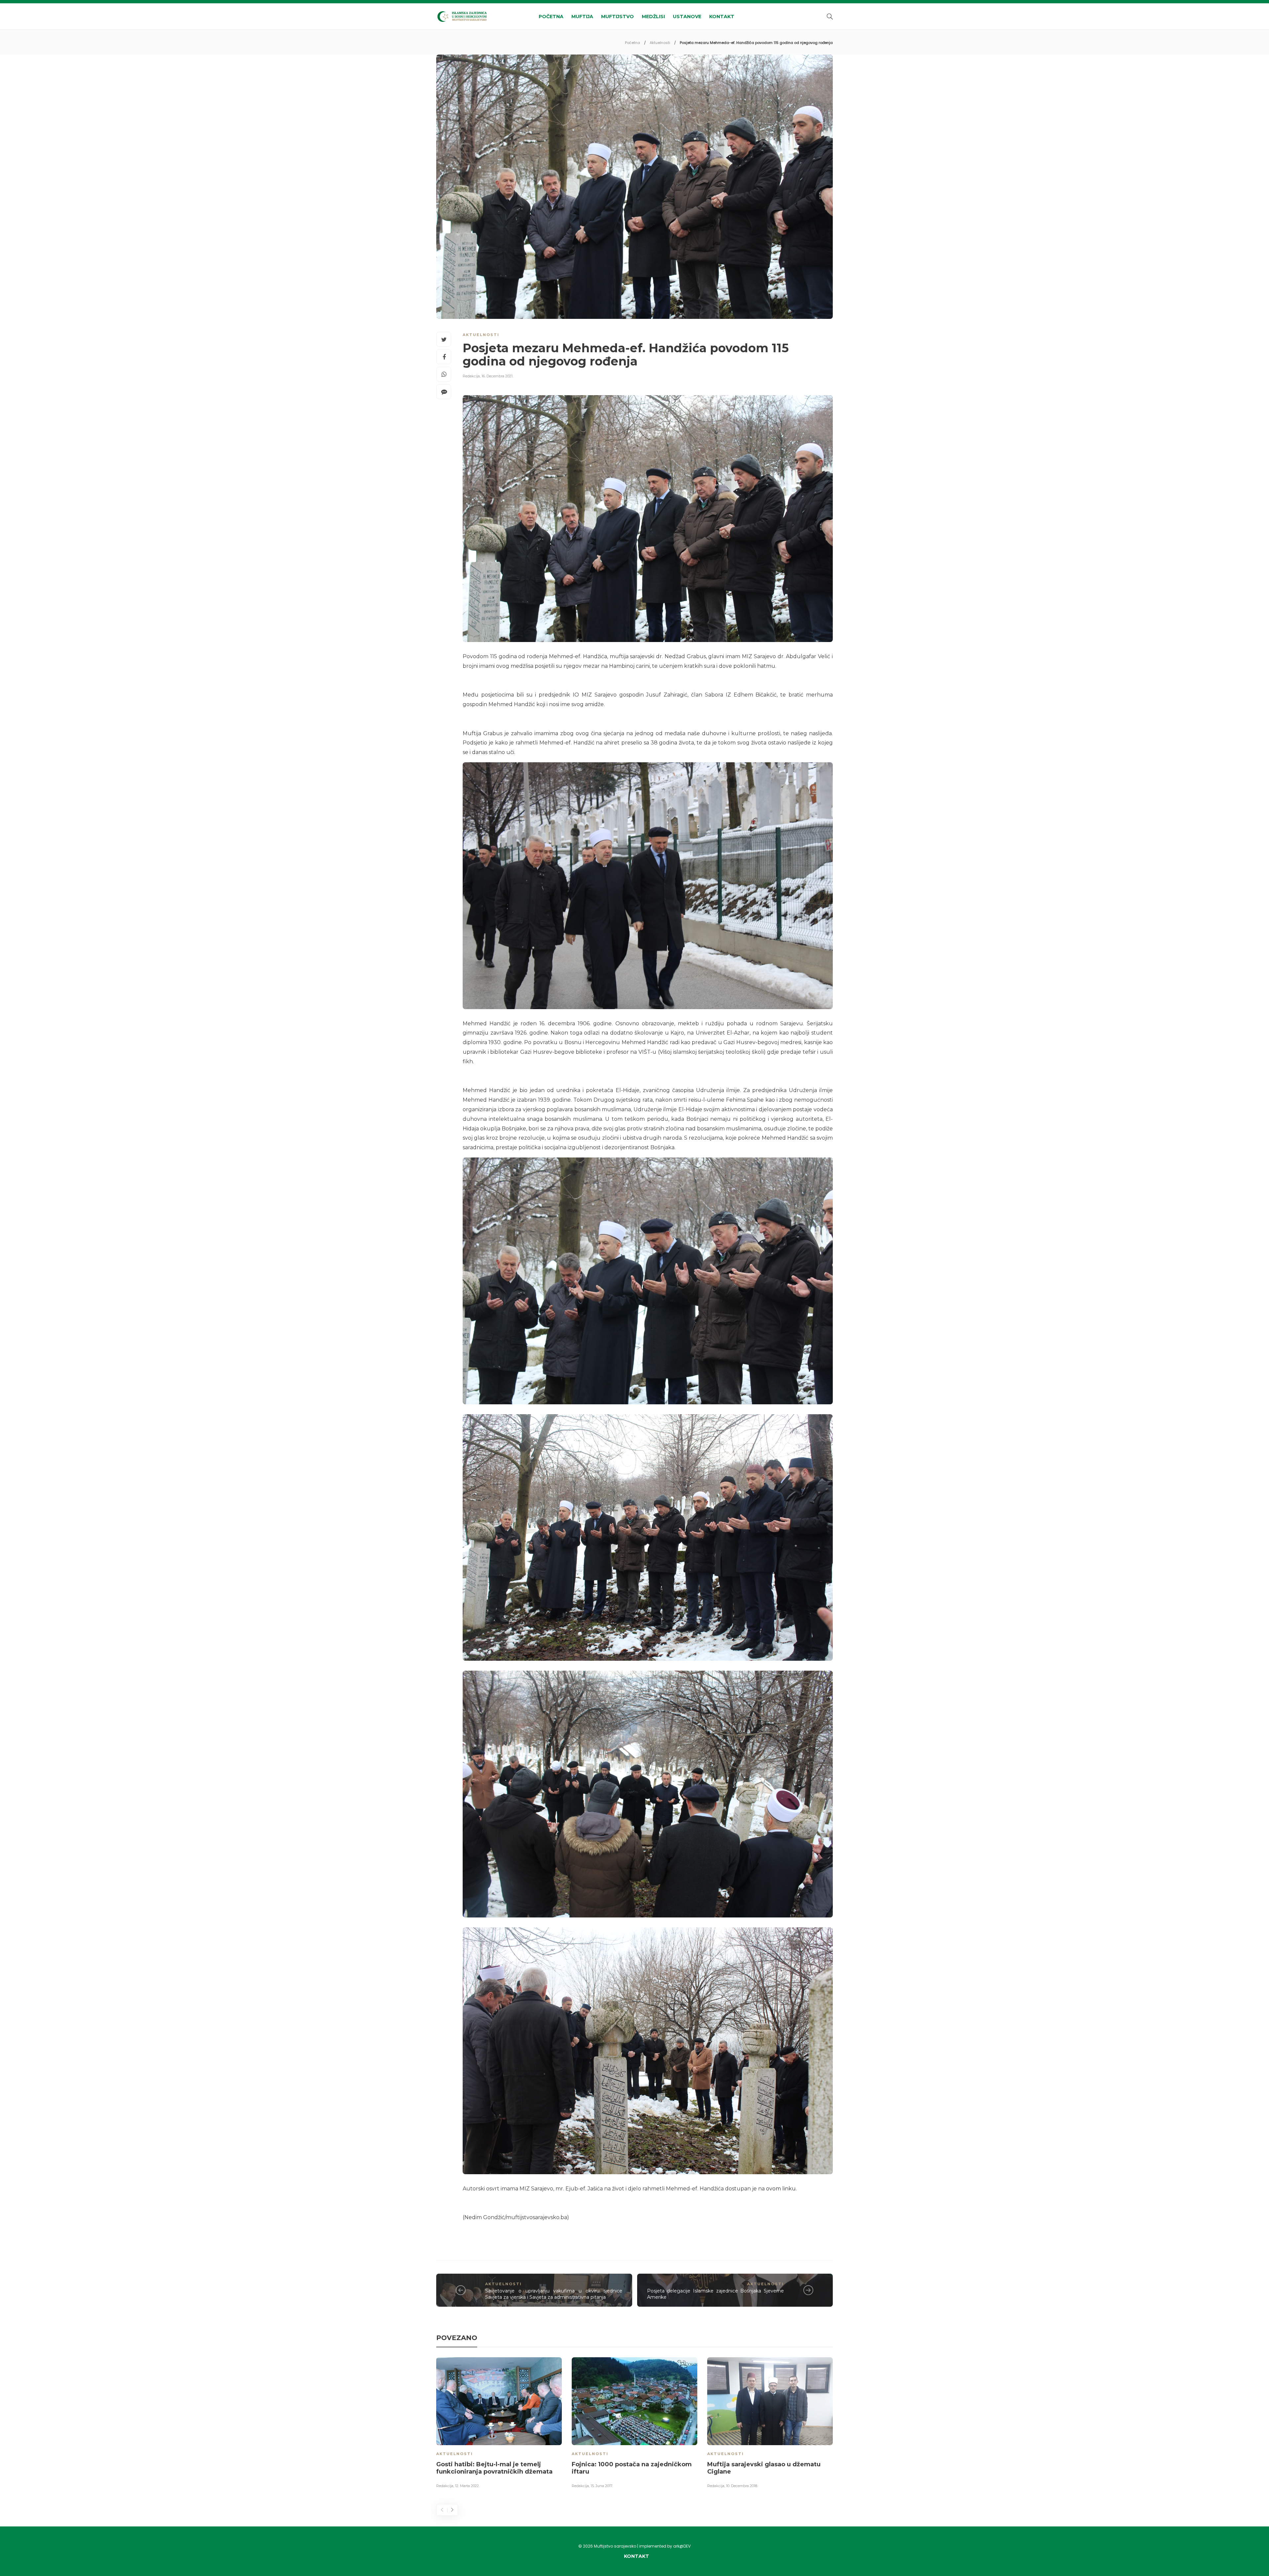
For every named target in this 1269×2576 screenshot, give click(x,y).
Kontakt (722, 17)
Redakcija (471, 376)
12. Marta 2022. (467, 2486)
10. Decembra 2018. (742, 2486)
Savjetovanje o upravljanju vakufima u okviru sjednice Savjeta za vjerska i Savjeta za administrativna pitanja (554, 2294)
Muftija (582, 17)
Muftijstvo (617, 17)
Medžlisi (653, 17)
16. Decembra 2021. (497, 376)
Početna (551, 17)
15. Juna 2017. (602, 2486)
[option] (499, 2424)
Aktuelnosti (660, 43)
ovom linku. (782, 2189)
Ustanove (687, 17)
